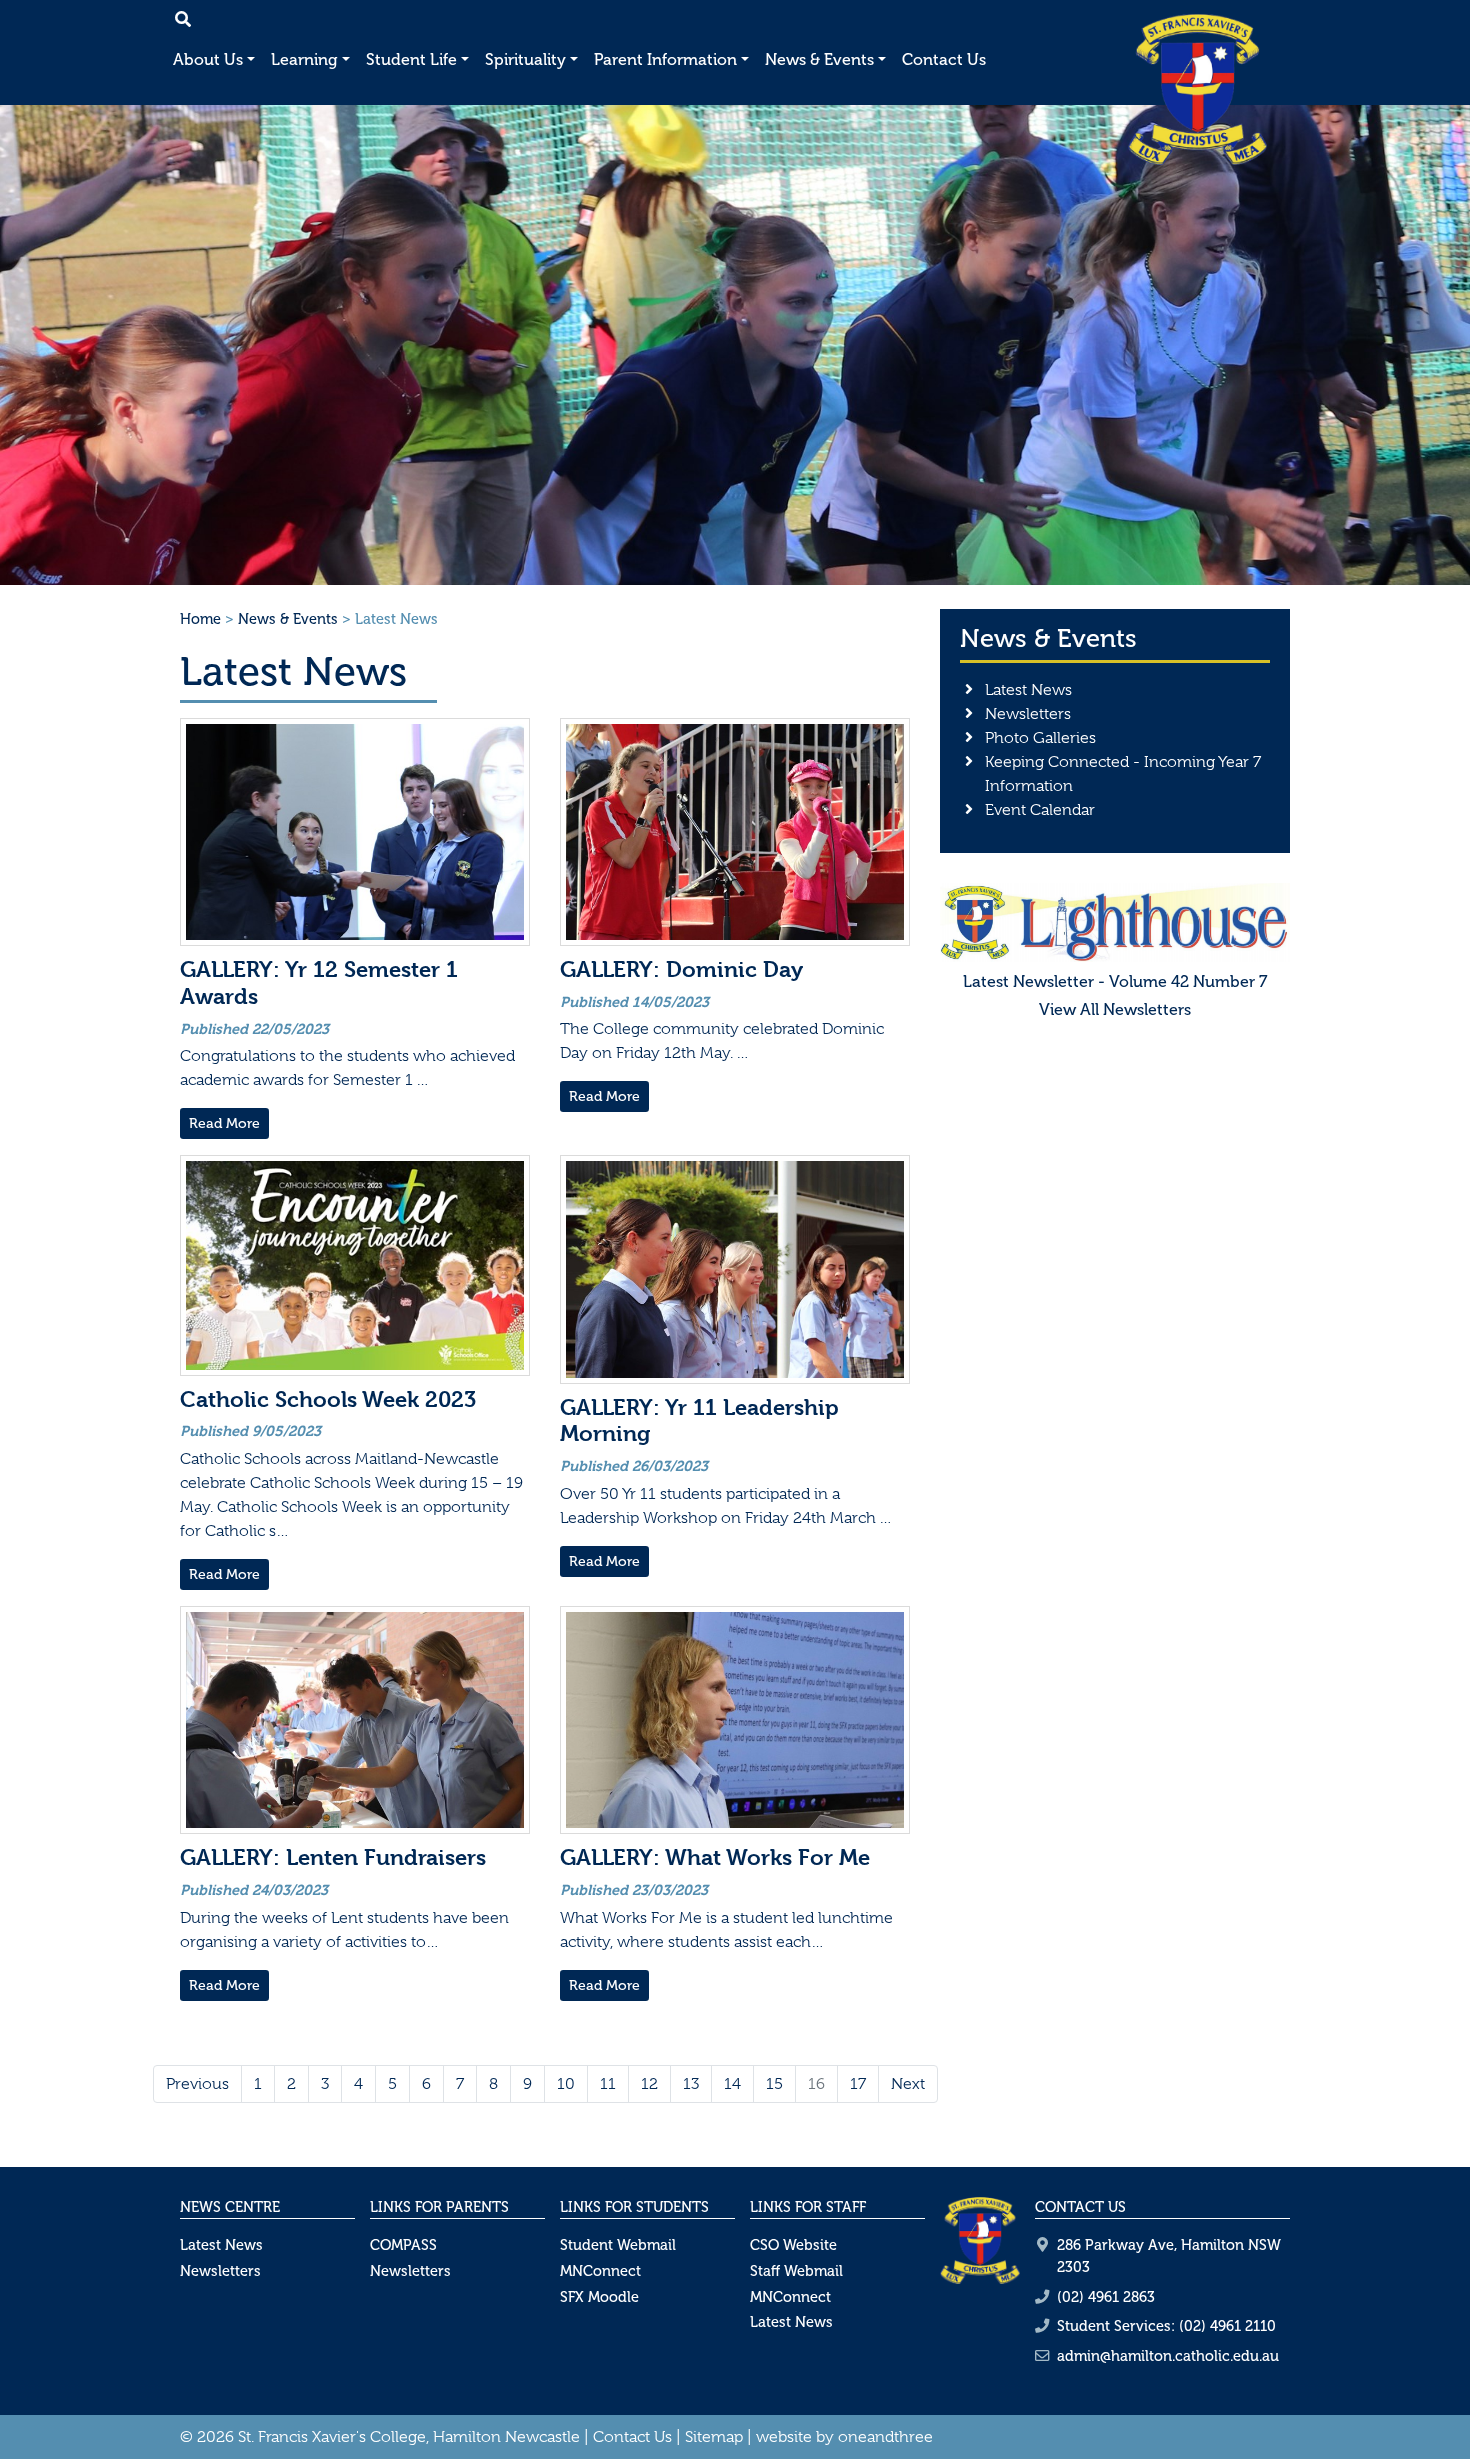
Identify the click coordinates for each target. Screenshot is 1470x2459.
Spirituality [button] (525, 59)
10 (566, 2084)
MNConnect (600, 2271)
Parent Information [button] (665, 59)
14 (732, 2084)
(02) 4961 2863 (1106, 2297)
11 (608, 2084)
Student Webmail (618, 2245)
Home (200, 619)
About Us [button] (208, 59)
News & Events (288, 619)
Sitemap (714, 2437)
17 (858, 2084)
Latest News (1028, 690)
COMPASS (403, 2245)
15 (774, 2084)
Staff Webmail (796, 2271)
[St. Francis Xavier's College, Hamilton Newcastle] (1197, 89)
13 (691, 2084)
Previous (197, 2084)
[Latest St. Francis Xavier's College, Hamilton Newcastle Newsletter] (1115, 921)
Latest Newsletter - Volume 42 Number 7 (1115, 981)
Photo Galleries (1040, 738)
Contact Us (944, 59)
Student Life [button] (411, 59)
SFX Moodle (599, 2297)
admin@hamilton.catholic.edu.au (1168, 2356)
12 (649, 2084)
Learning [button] (304, 59)
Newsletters (1028, 714)
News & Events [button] (819, 59)
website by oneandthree (844, 2437)
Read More (224, 1123)
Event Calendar (1040, 810)
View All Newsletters (1115, 1009)
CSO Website (793, 2245)
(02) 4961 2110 (1227, 2326)
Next (908, 2084)
